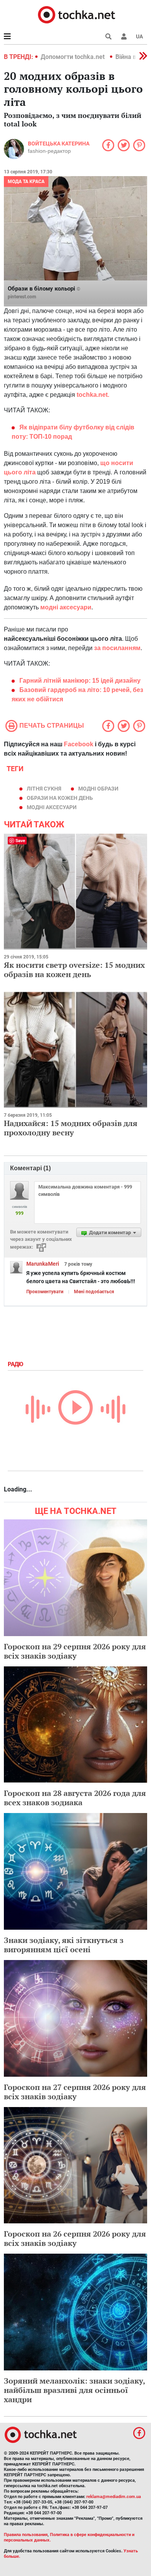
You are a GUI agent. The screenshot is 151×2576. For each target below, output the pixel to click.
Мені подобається (94, 1292)
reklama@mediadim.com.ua (114, 2497)
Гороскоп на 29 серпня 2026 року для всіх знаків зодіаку (75, 1651)
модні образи (98, 789)
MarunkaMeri (43, 1264)
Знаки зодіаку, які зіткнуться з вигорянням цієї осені (64, 1945)
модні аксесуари (52, 807)
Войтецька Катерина (59, 144)
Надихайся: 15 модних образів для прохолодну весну (71, 1128)
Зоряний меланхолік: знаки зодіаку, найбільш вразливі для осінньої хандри (74, 2390)
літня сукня (44, 789)
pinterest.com (22, 297)
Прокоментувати (45, 1292)
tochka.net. (93, 395)
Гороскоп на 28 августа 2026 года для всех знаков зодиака (75, 1798)
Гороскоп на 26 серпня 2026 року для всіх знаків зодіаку (75, 2238)
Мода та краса (26, 182)
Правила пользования (26, 2535)
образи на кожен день (60, 798)
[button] (124, 36)
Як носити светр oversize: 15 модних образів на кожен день (74, 970)
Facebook (79, 744)
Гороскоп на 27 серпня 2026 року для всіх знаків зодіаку (75, 2092)
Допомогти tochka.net (73, 57)
